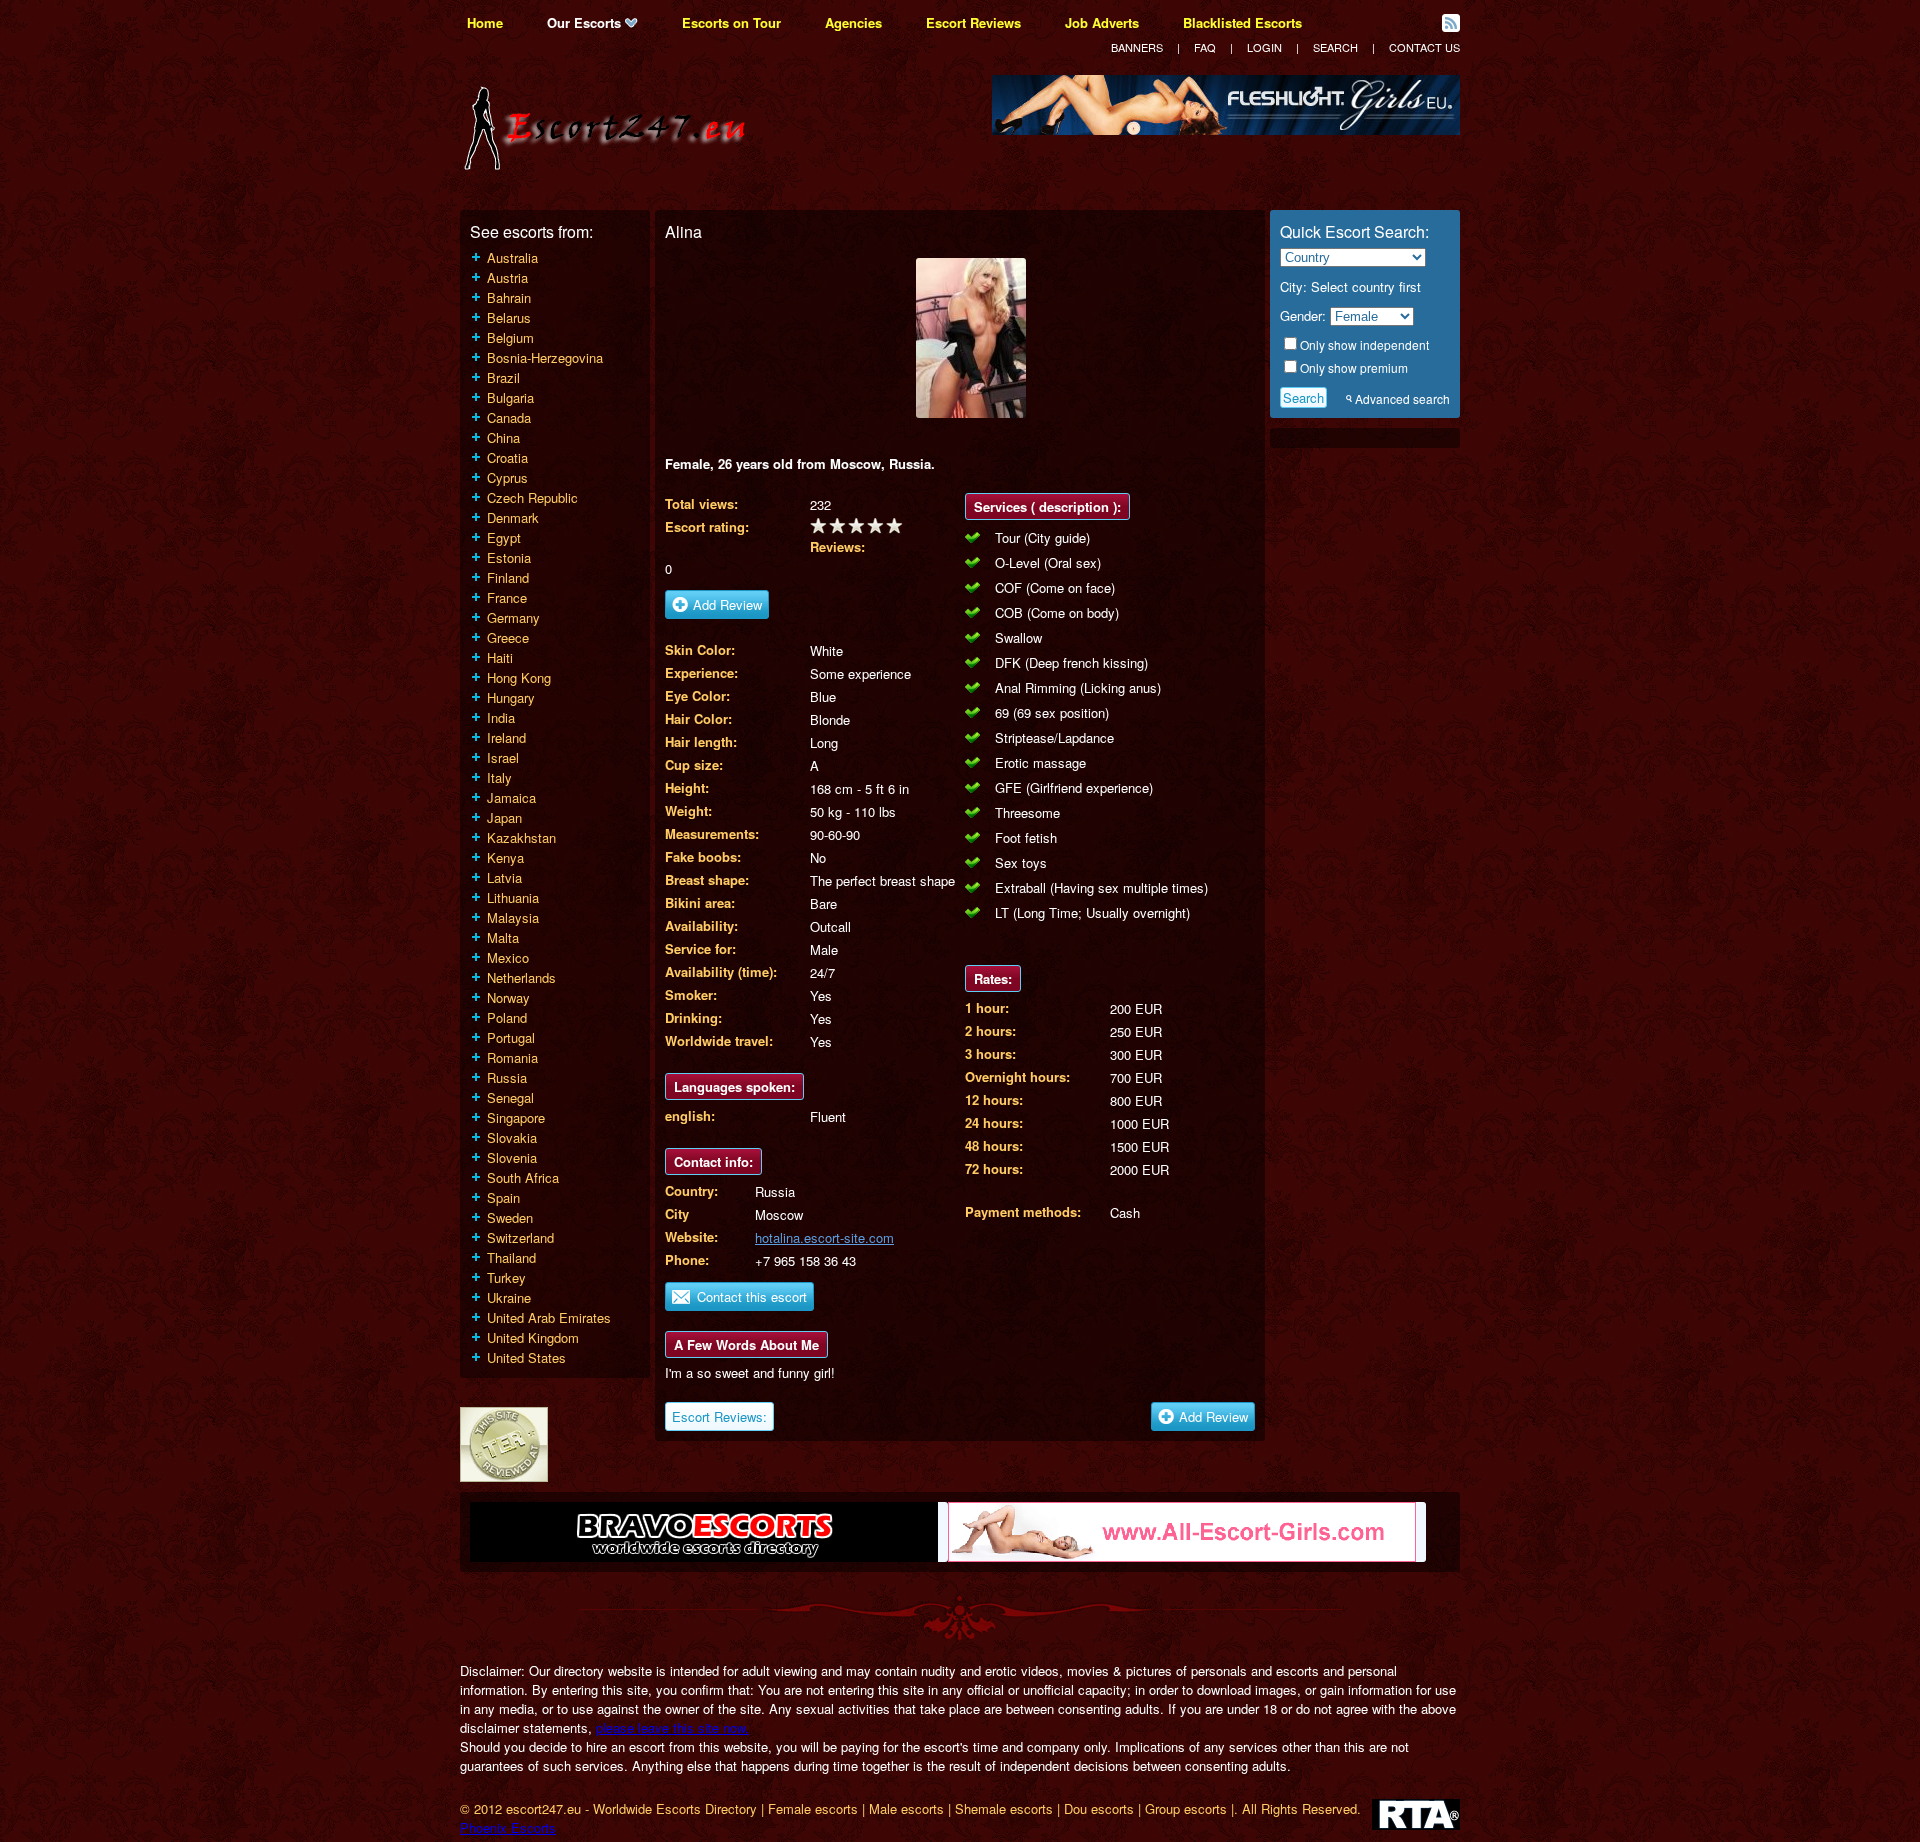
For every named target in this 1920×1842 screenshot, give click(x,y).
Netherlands (521, 977)
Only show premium (1354, 367)
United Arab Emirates (549, 1317)
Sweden (510, 1217)
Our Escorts (586, 22)
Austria (507, 277)
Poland (507, 1017)
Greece (508, 637)
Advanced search (1402, 398)
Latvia (504, 877)
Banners (1137, 47)
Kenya (505, 857)
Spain (503, 1197)
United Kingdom (533, 1337)
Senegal (510, 1097)
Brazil (503, 377)
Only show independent (1364, 344)
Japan (504, 817)
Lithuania (513, 897)
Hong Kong (519, 677)
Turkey (506, 1277)
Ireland (506, 737)
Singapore (516, 1117)
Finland (508, 577)
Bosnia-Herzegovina (545, 357)
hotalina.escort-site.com (824, 1237)
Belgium (510, 337)
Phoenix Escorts (508, 1827)
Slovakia (512, 1137)
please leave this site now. (672, 1727)
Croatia (507, 457)
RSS (1451, 23)
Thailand (511, 1257)
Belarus (509, 317)
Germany (513, 617)
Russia (507, 1077)
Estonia (509, 557)
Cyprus (507, 477)
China (503, 437)
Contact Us (1424, 47)
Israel (503, 757)
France (507, 597)
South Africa (523, 1177)
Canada (509, 417)
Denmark (513, 517)
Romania (512, 1057)
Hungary (511, 697)
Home (485, 22)
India (501, 717)
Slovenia (512, 1157)
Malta (503, 937)
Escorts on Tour (731, 22)
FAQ (1205, 47)
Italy (499, 777)
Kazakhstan (521, 837)
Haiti (500, 657)
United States (526, 1357)
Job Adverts (1102, 22)
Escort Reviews (973, 22)
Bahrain (509, 297)
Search (1335, 47)
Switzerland (520, 1237)
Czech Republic (532, 497)
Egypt (504, 537)
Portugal (511, 1037)
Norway (508, 997)
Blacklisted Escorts (1242, 22)
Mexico (508, 957)
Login (1264, 47)
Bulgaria (510, 397)
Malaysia (513, 917)
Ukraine (509, 1297)
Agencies (853, 22)
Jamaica (511, 797)
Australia (512, 257)
